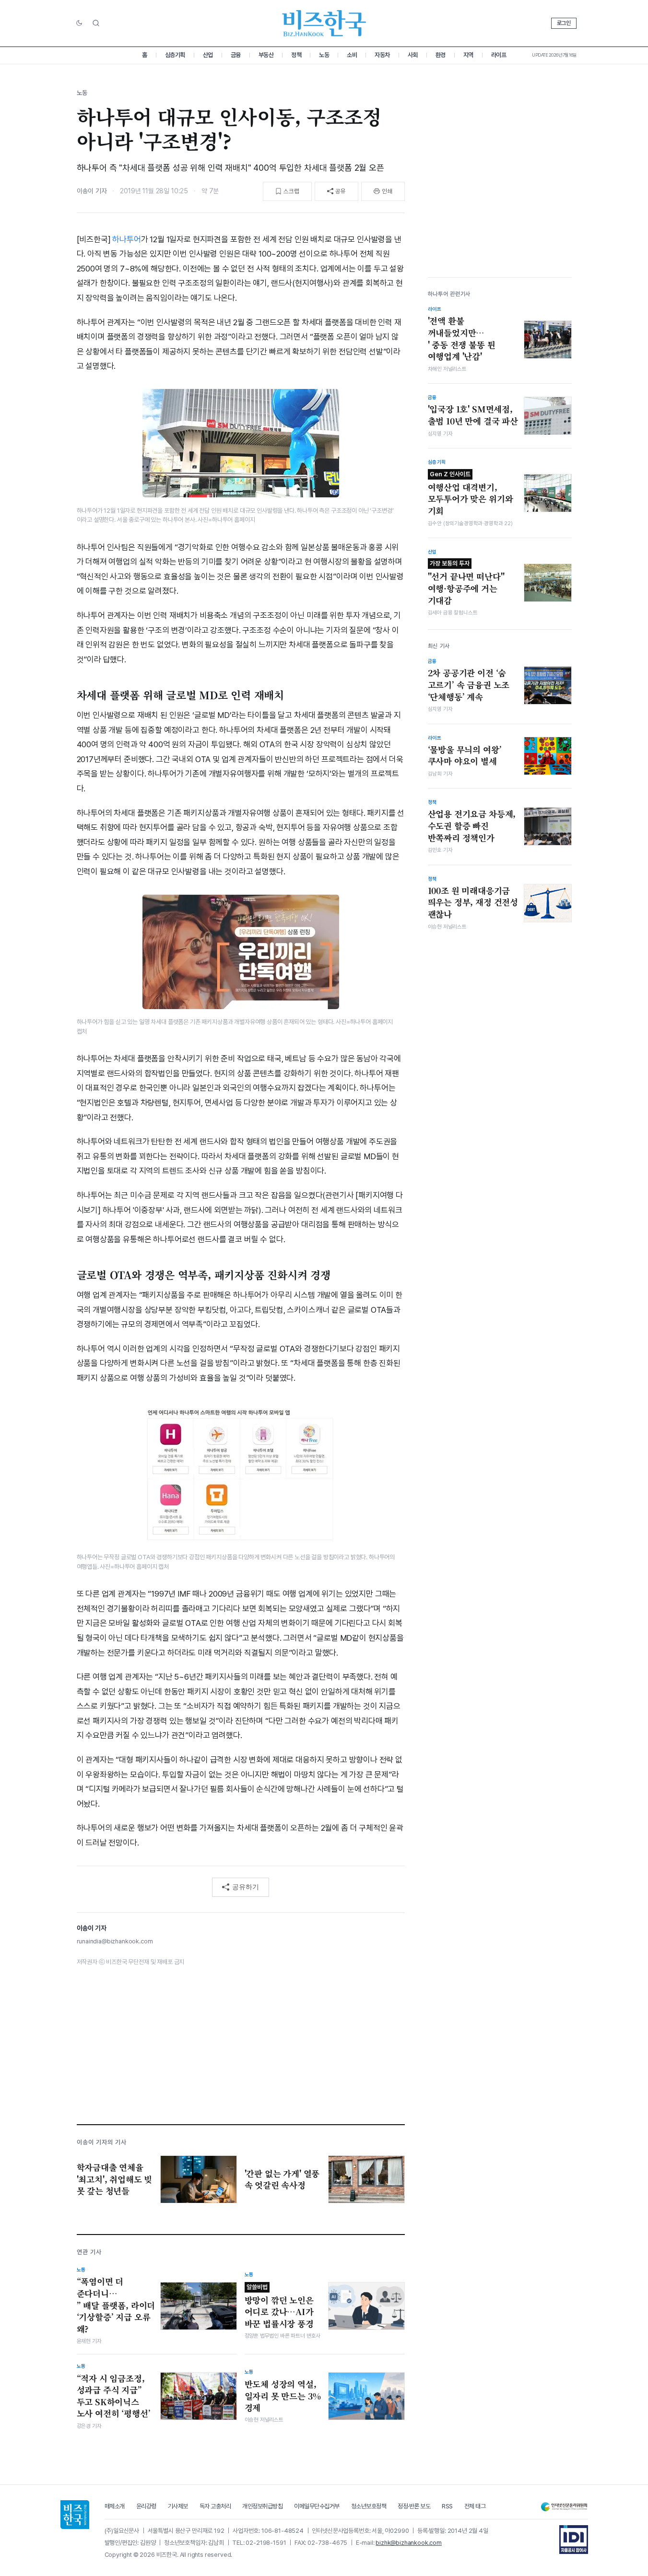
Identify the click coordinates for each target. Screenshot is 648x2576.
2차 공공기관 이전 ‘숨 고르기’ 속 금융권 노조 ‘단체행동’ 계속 (469, 685)
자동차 (382, 55)
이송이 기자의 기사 (102, 2142)
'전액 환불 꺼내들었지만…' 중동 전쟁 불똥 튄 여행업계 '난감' (462, 339)
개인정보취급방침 (262, 2506)
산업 (208, 55)
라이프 (499, 55)
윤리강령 (146, 2506)
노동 (324, 55)
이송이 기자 (92, 191)
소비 (352, 55)
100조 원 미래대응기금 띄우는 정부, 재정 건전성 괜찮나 (473, 902)
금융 (236, 55)
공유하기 (246, 1887)
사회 (413, 55)
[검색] (96, 23)
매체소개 (115, 2506)
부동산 (266, 55)
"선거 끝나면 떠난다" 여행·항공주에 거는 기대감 (466, 583)
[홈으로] (75, 2515)
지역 (468, 55)
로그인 (564, 23)
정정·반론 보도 (414, 2506)
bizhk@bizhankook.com (409, 2543)
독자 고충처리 (215, 2506)
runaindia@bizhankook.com (115, 1941)
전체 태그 (475, 2506)
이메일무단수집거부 (317, 2506)
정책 (296, 55)
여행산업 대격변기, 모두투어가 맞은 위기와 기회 (471, 494)
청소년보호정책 (369, 2506)
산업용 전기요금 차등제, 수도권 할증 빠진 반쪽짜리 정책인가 (472, 826)
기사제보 (178, 2506)
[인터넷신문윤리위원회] (564, 2507)
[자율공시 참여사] (574, 2540)
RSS (447, 2506)
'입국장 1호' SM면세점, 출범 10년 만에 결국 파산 (473, 415)
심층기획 (175, 55)
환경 (441, 55)
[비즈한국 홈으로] (324, 23)
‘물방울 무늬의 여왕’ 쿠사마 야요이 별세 (465, 756)
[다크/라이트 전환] (79, 24)
